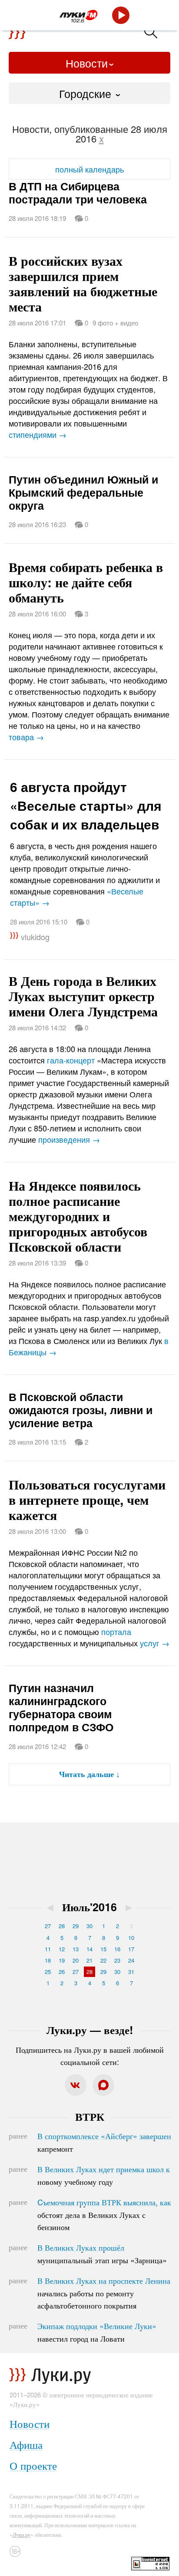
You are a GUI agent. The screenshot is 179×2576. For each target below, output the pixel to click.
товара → (26, 737)
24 (131, 1960)
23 (117, 1960)
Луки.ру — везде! (90, 2030)
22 (103, 1960)
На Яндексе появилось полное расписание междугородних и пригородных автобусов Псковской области (78, 1216)
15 (103, 1949)
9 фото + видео (115, 323)
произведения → (69, 1139)
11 (48, 1949)
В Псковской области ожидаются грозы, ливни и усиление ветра (81, 1410)
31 (131, 1972)
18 (48, 1960)
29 (76, 1926)
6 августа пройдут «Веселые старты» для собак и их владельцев (86, 805)
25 (48, 1972)
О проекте (33, 2465)
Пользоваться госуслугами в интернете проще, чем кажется (87, 1499)
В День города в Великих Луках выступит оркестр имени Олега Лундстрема (83, 996)
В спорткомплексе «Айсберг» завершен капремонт (104, 2142)
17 (131, 1949)
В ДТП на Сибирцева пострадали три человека (78, 193)
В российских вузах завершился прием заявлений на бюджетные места (83, 283)
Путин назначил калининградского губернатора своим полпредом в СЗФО (61, 1707)
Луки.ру (22, 2534)
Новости (87, 63)
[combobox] (89, 93)
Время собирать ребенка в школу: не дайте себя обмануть (86, 582)
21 (89, 1960)
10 (131, 1938)
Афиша (26, 2444)
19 (62, 1960)
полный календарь (89, 169)
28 (62, 1926)
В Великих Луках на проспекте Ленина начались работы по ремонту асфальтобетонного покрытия (104, 2293)
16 (117, 1949)
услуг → (155, 1643)
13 (76, 1949)
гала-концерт (71, 1060)
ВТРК (90, 2116)
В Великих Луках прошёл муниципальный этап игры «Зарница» (102, 2254)
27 (48, 1926)
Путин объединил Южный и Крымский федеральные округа (83, 492)
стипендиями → (38, 434)
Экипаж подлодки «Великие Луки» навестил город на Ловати (97, 2332)
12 (62, 1949)
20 (76, 1960)
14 (89, 1949)
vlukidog (35, 937)
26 (62, 1972)
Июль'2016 (89, 1907)
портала (116, 1632)
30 (89, 1926)
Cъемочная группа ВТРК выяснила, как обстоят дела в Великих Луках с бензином (104, 2214)
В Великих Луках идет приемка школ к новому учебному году (104, 2175)
